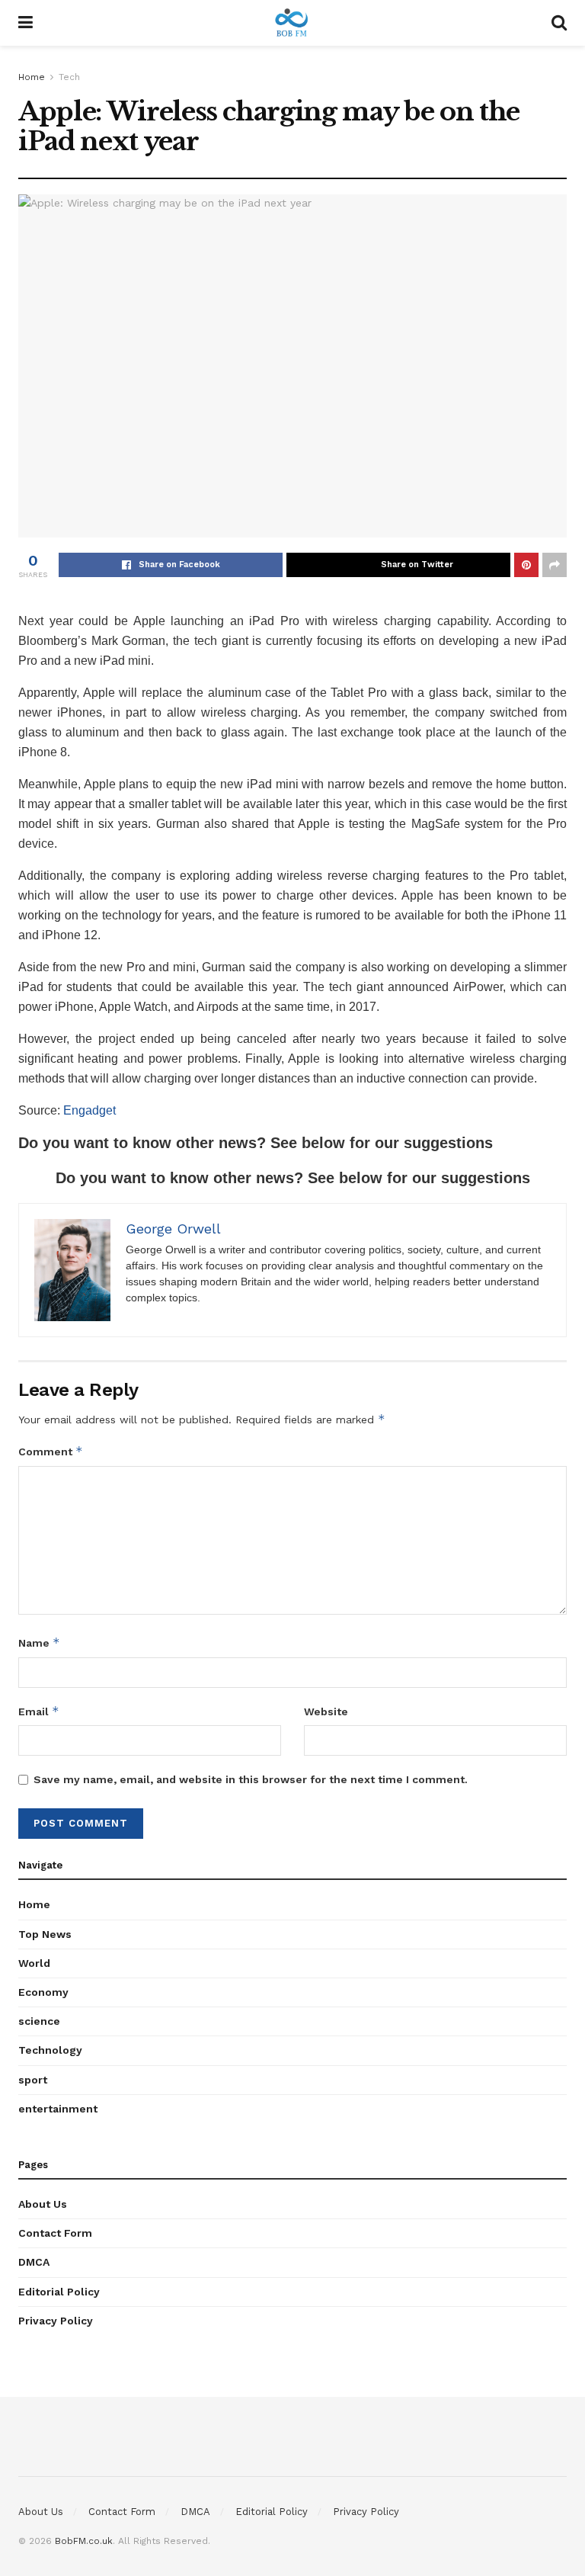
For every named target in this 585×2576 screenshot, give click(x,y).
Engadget (90, 1110)
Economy (43, 1992)
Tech (69, 77)
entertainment (58, 2109)
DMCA (34, 2262)
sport (33, 2080)
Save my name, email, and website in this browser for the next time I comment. (251, 1779)
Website (326, 1711)
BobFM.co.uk (84, 2541)
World (34, 1963)
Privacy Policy (56, 2321)
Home (32, 77)
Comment (51, 1451)
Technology (50, 2050)
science (39, 2021)
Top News (45, 1934)
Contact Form (55, 2233)
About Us (43, 2204)
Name (39, 1642)
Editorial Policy (59, 2292)
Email (39, 1711)
